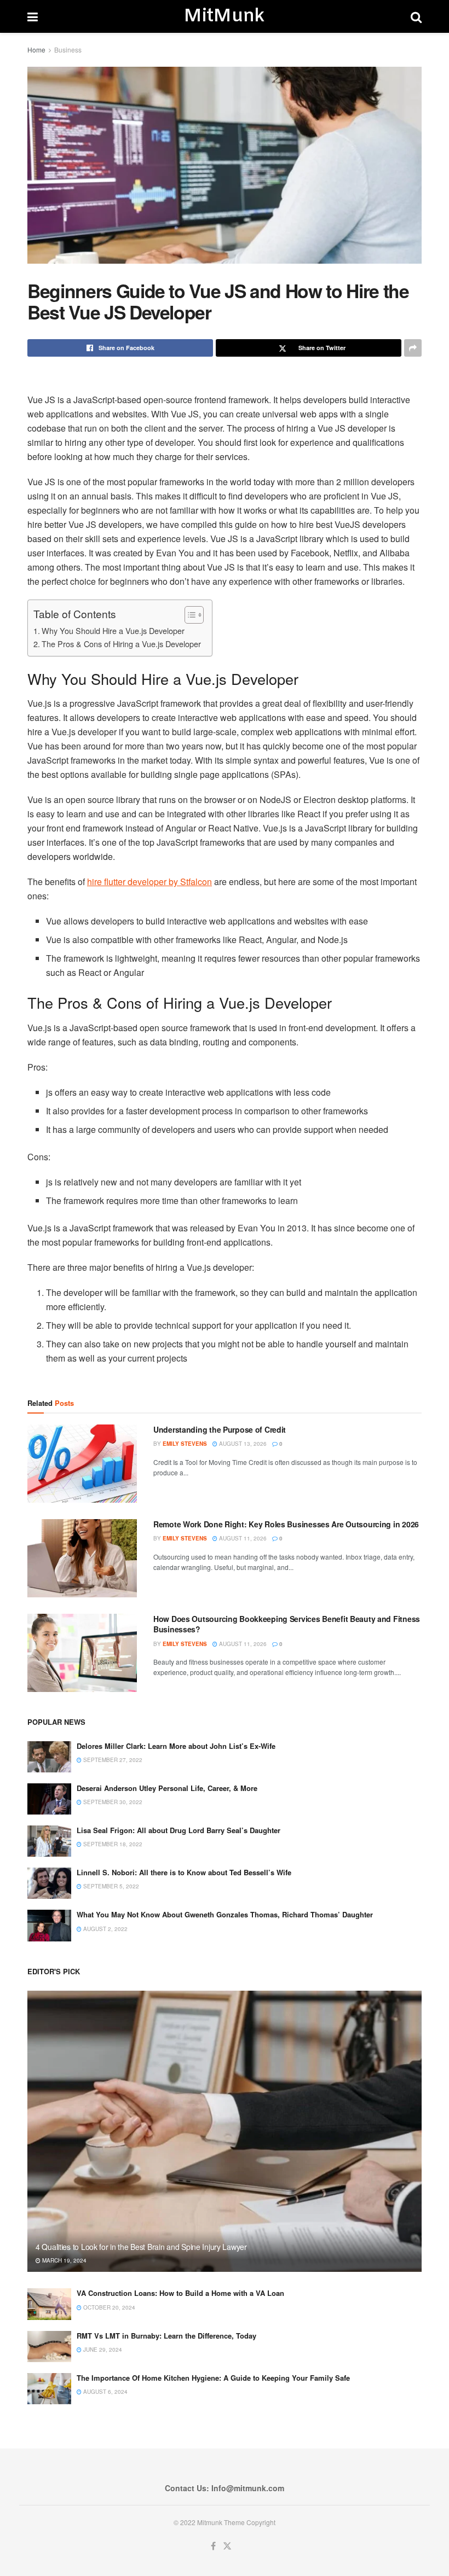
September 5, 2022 (110, 1886)
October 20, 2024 (108, 2307)
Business (68, 50)
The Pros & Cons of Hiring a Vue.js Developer (121, 644)
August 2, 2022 (105, 1929)
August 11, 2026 (242, 1538)
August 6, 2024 (105, 2392)
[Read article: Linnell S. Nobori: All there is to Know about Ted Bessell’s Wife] (49, 1883)
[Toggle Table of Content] (189, 615)
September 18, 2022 (112, 1844)
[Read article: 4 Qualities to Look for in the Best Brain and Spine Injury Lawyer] (225, 2132)
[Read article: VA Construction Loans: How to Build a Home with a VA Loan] (49, 2304)
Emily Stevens (185, 1444)
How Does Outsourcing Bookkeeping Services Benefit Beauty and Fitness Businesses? (287, 1624)
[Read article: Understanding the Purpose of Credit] (82, 1464)
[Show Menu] (33, 16)
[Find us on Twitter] (227, 2546)
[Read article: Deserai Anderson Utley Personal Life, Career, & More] (49, 1799)
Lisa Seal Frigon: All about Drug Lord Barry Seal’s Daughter (179, 1830)
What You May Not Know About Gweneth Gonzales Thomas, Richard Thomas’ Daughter (225, 1914)
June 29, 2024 (102, 2350)
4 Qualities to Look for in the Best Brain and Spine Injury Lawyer (141, 2247)
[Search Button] (416, 16)
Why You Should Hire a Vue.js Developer (113, 630)
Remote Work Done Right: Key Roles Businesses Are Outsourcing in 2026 (286, 1524)
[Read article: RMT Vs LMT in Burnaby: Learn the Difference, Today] (49, 2347)
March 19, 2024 (64, 2260)
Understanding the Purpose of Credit (220, 1429)
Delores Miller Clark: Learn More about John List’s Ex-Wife (176, 1746)
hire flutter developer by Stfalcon (149, 882)
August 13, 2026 (242, 1444)
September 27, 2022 (112, 1760)
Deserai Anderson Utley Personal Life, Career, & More (167, 1788)
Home (36, 50)
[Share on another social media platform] (413, 348)
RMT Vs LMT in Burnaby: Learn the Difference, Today (166, 2336)
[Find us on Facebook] (213, 2546)
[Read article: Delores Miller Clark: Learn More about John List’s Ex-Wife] (49, 1757)
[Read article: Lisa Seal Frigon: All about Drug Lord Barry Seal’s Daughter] (49, 1841)
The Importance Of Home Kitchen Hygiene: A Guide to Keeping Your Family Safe (213, 2378)
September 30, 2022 (112, 1802)
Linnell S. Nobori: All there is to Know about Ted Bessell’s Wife (184, 1872)
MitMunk (224, 16)
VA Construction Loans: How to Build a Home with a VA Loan (180, 2293)
